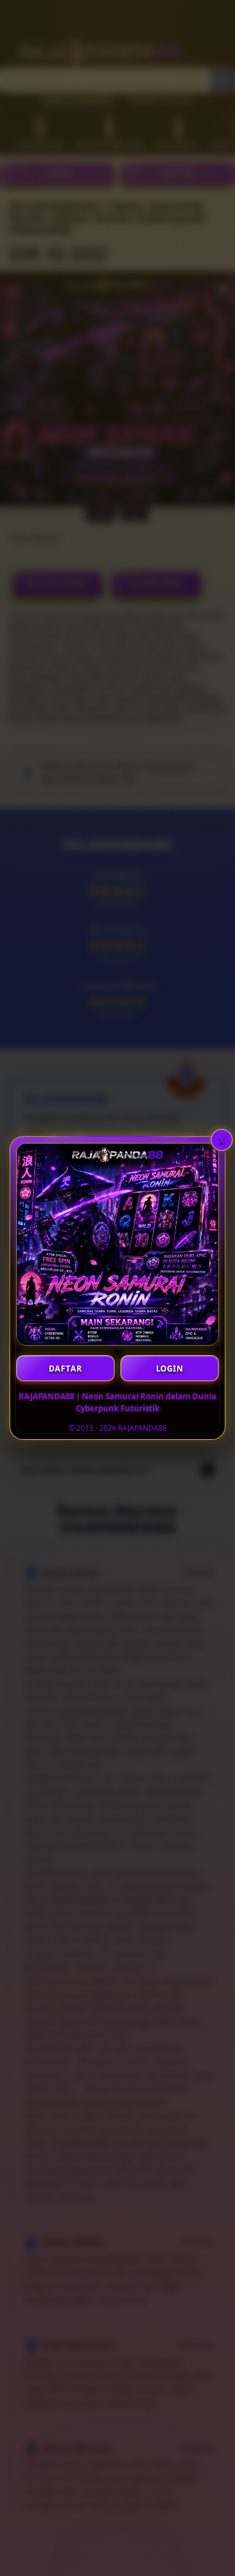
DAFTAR (66, 1369)
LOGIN (170, 1369)
